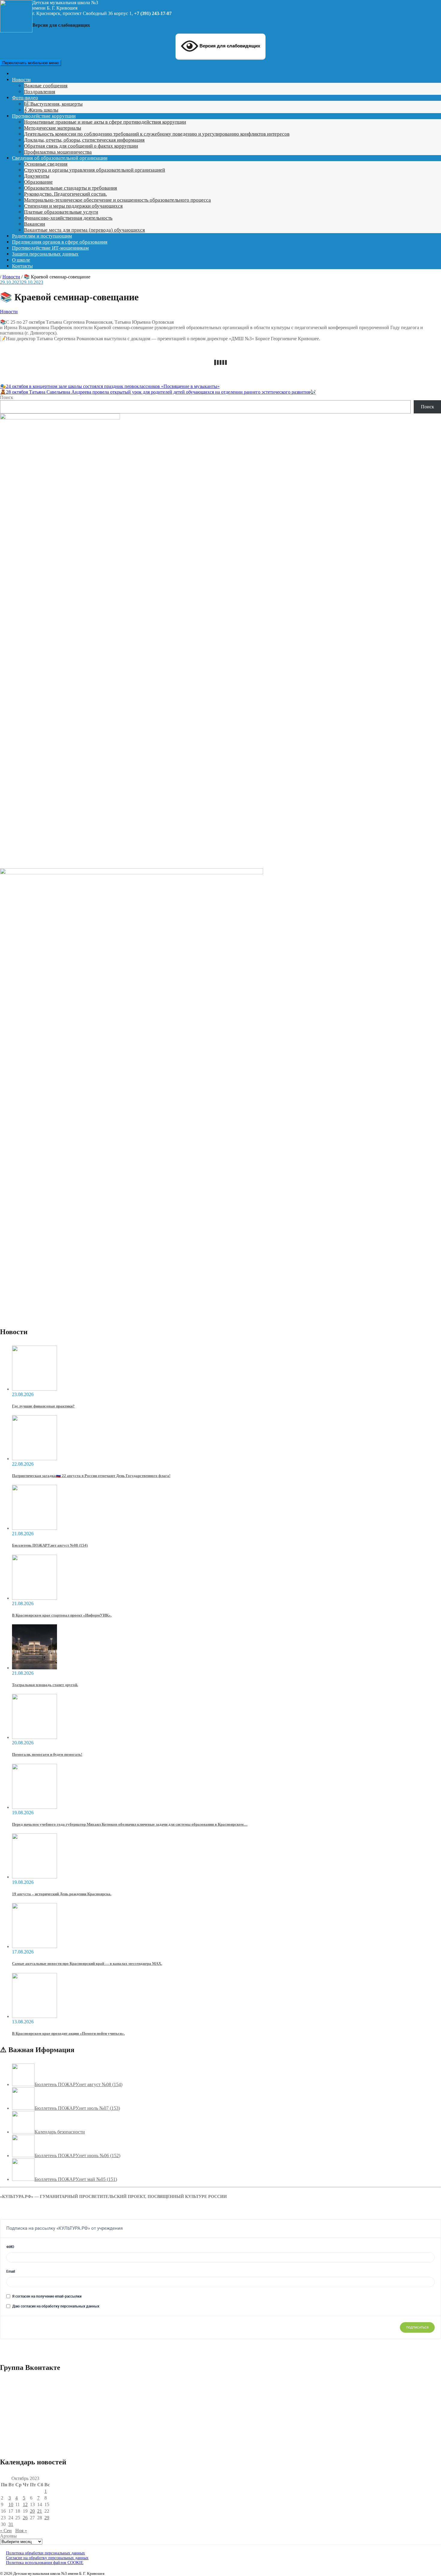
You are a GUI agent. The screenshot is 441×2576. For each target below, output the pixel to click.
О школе (21, 260)
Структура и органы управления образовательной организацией (94, 170)
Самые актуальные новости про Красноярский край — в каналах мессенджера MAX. (87, 1964)
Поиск (7, 397)
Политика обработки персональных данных (45, 2553)
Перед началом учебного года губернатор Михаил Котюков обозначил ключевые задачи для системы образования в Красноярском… (130, 1824)
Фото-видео (25, 98)
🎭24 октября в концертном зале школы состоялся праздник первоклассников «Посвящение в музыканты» (110, 386)
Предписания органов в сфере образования (60, 242)
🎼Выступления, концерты (53, 104)
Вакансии (34, 224)
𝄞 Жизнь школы (41, 110)
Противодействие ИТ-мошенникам (50, 248)
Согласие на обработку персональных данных (47, 2558)
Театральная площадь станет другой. (45, 1685)
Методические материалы (52, 128)
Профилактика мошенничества (58, 152)
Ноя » (21, 2531)
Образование (38, 182)
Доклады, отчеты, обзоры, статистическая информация (84, 140)
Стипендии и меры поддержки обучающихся (73, 206)
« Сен (6, 2531)
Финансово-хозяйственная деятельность (68, 218)
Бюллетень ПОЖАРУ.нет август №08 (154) (50, 1545)
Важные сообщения (46, 86)
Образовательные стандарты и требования (70, 188)
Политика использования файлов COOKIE (45, 2563)
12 (25, 2504)
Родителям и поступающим (42, 236)
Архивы (8, 2536)
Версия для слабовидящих (229, 46)
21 (40, 2511)
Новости (21, 80)
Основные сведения (46, 164)
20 (32, 2511)
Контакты (22, 266)
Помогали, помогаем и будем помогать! (47, 1754)
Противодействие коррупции (44, 116)
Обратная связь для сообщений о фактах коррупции (81, 146)
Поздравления (40, 92)
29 (47, 2518)
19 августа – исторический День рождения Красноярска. (62, 1894)
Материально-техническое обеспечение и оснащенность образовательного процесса (117, 200)
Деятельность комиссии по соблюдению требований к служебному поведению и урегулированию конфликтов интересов (157, 134)
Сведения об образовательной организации (60, 158)
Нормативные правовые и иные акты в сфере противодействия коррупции (105, 122)
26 (25, 2518)
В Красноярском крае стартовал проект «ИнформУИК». (62, 1615)
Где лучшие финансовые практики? (43, 1406)
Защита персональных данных (45, 254)
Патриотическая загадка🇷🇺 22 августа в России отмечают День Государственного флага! (91, 1476)
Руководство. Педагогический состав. (65, 194)
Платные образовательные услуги (61, 212)
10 (11, 2504)
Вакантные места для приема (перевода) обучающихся (84, 230)
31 (11, 2524)
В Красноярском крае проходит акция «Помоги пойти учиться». (68, 2033)
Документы (37, 176)
